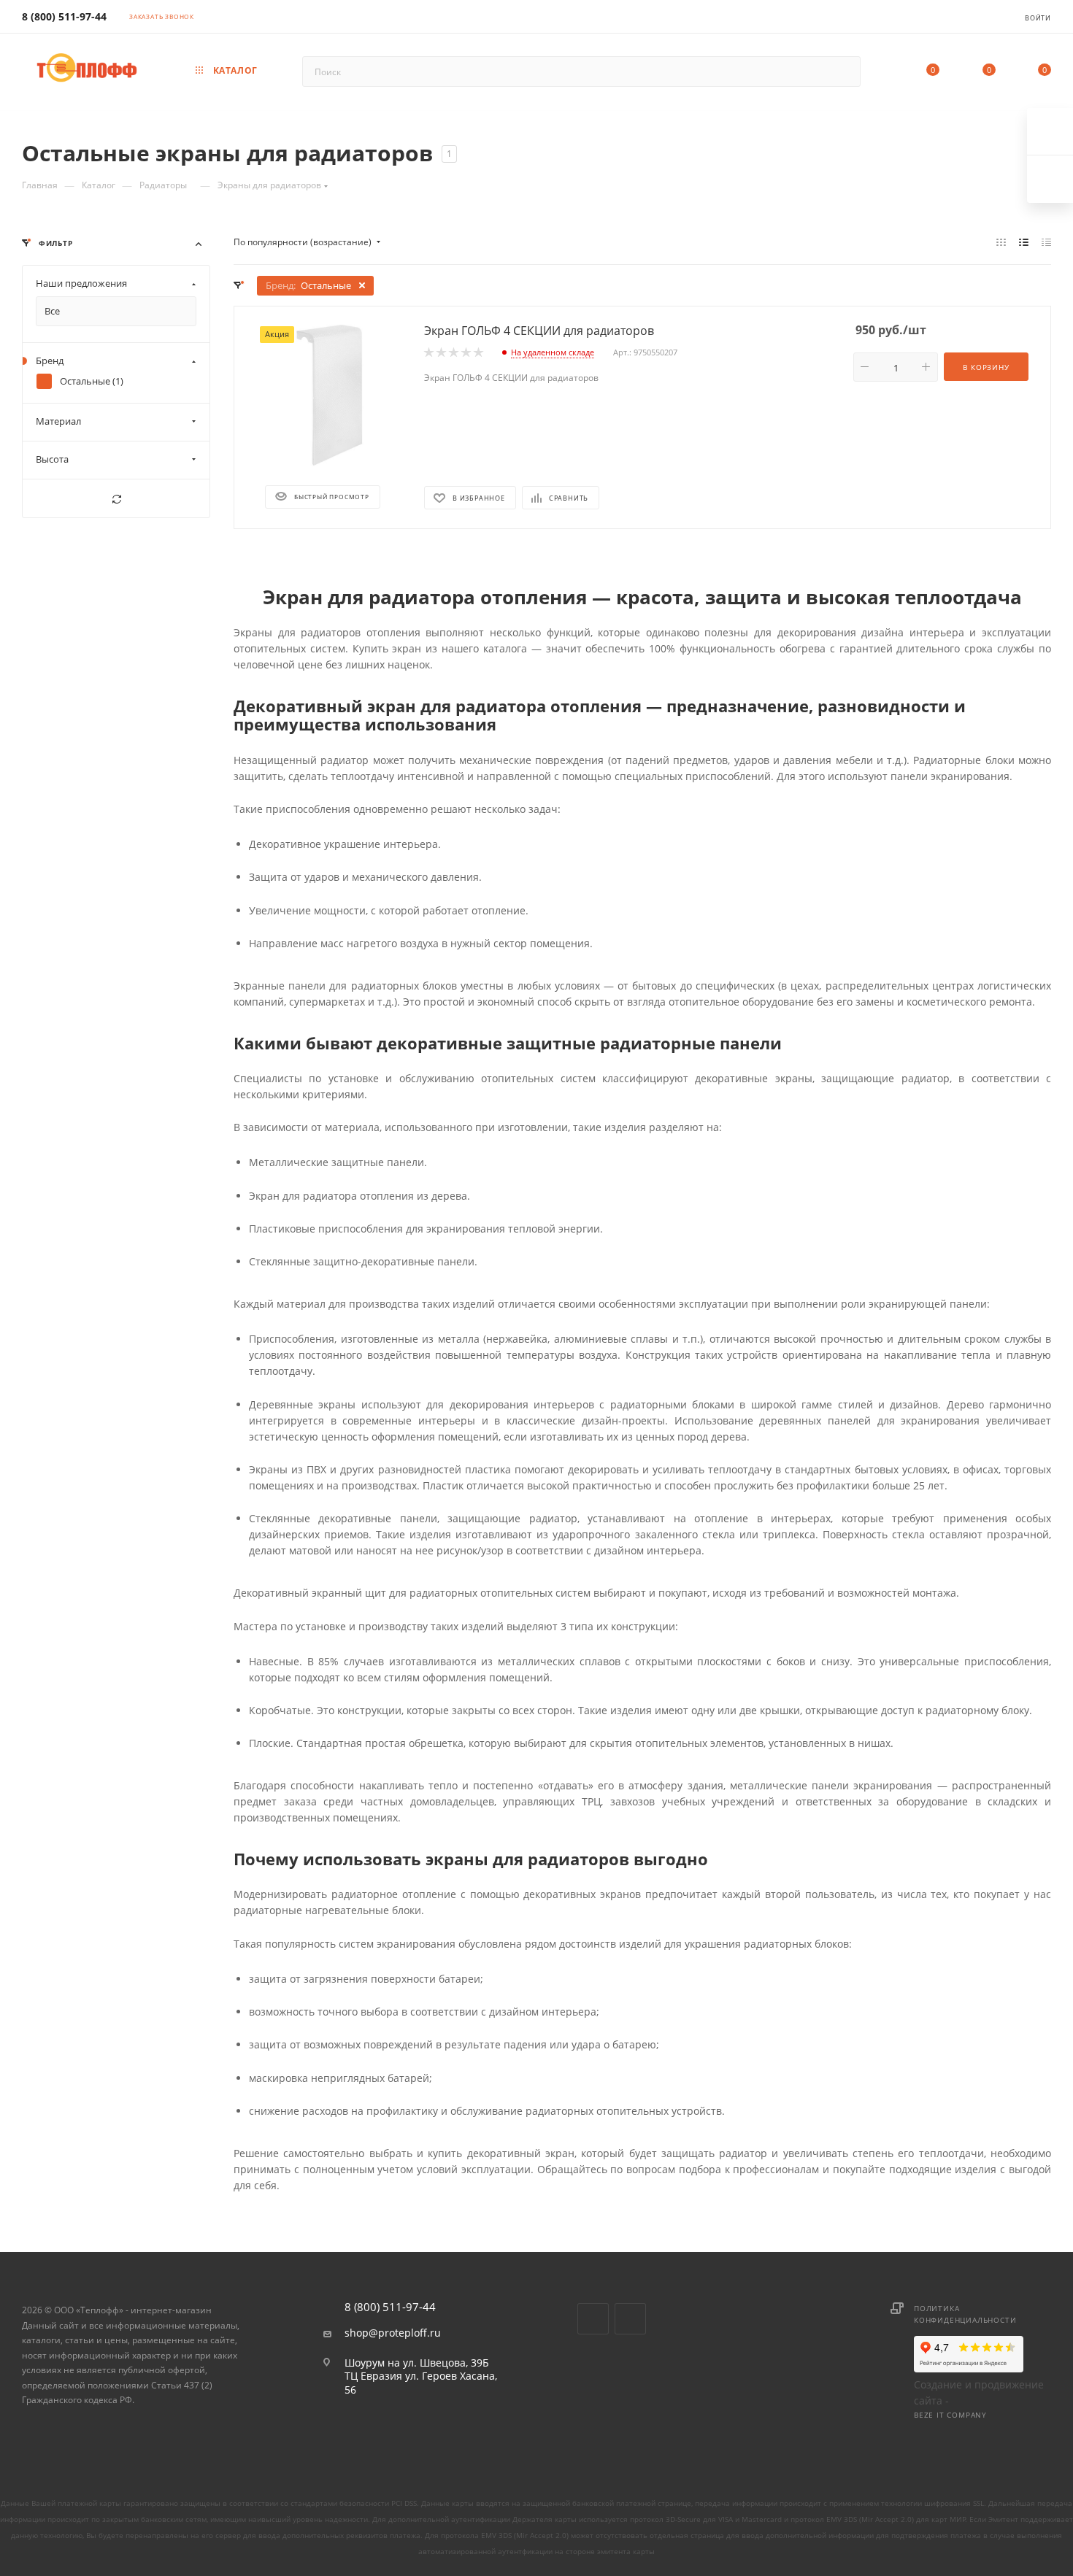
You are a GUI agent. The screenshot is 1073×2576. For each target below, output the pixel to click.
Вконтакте (593, 2319)
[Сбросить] (116, 499)
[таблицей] (1046, 242)
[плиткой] (1001, 242)
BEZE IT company (950, 2415)
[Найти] (843, 72)
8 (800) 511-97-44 (64, 16)
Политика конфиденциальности (965, 2314)
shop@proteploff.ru (393, 2333)
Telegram (630, 2319)
